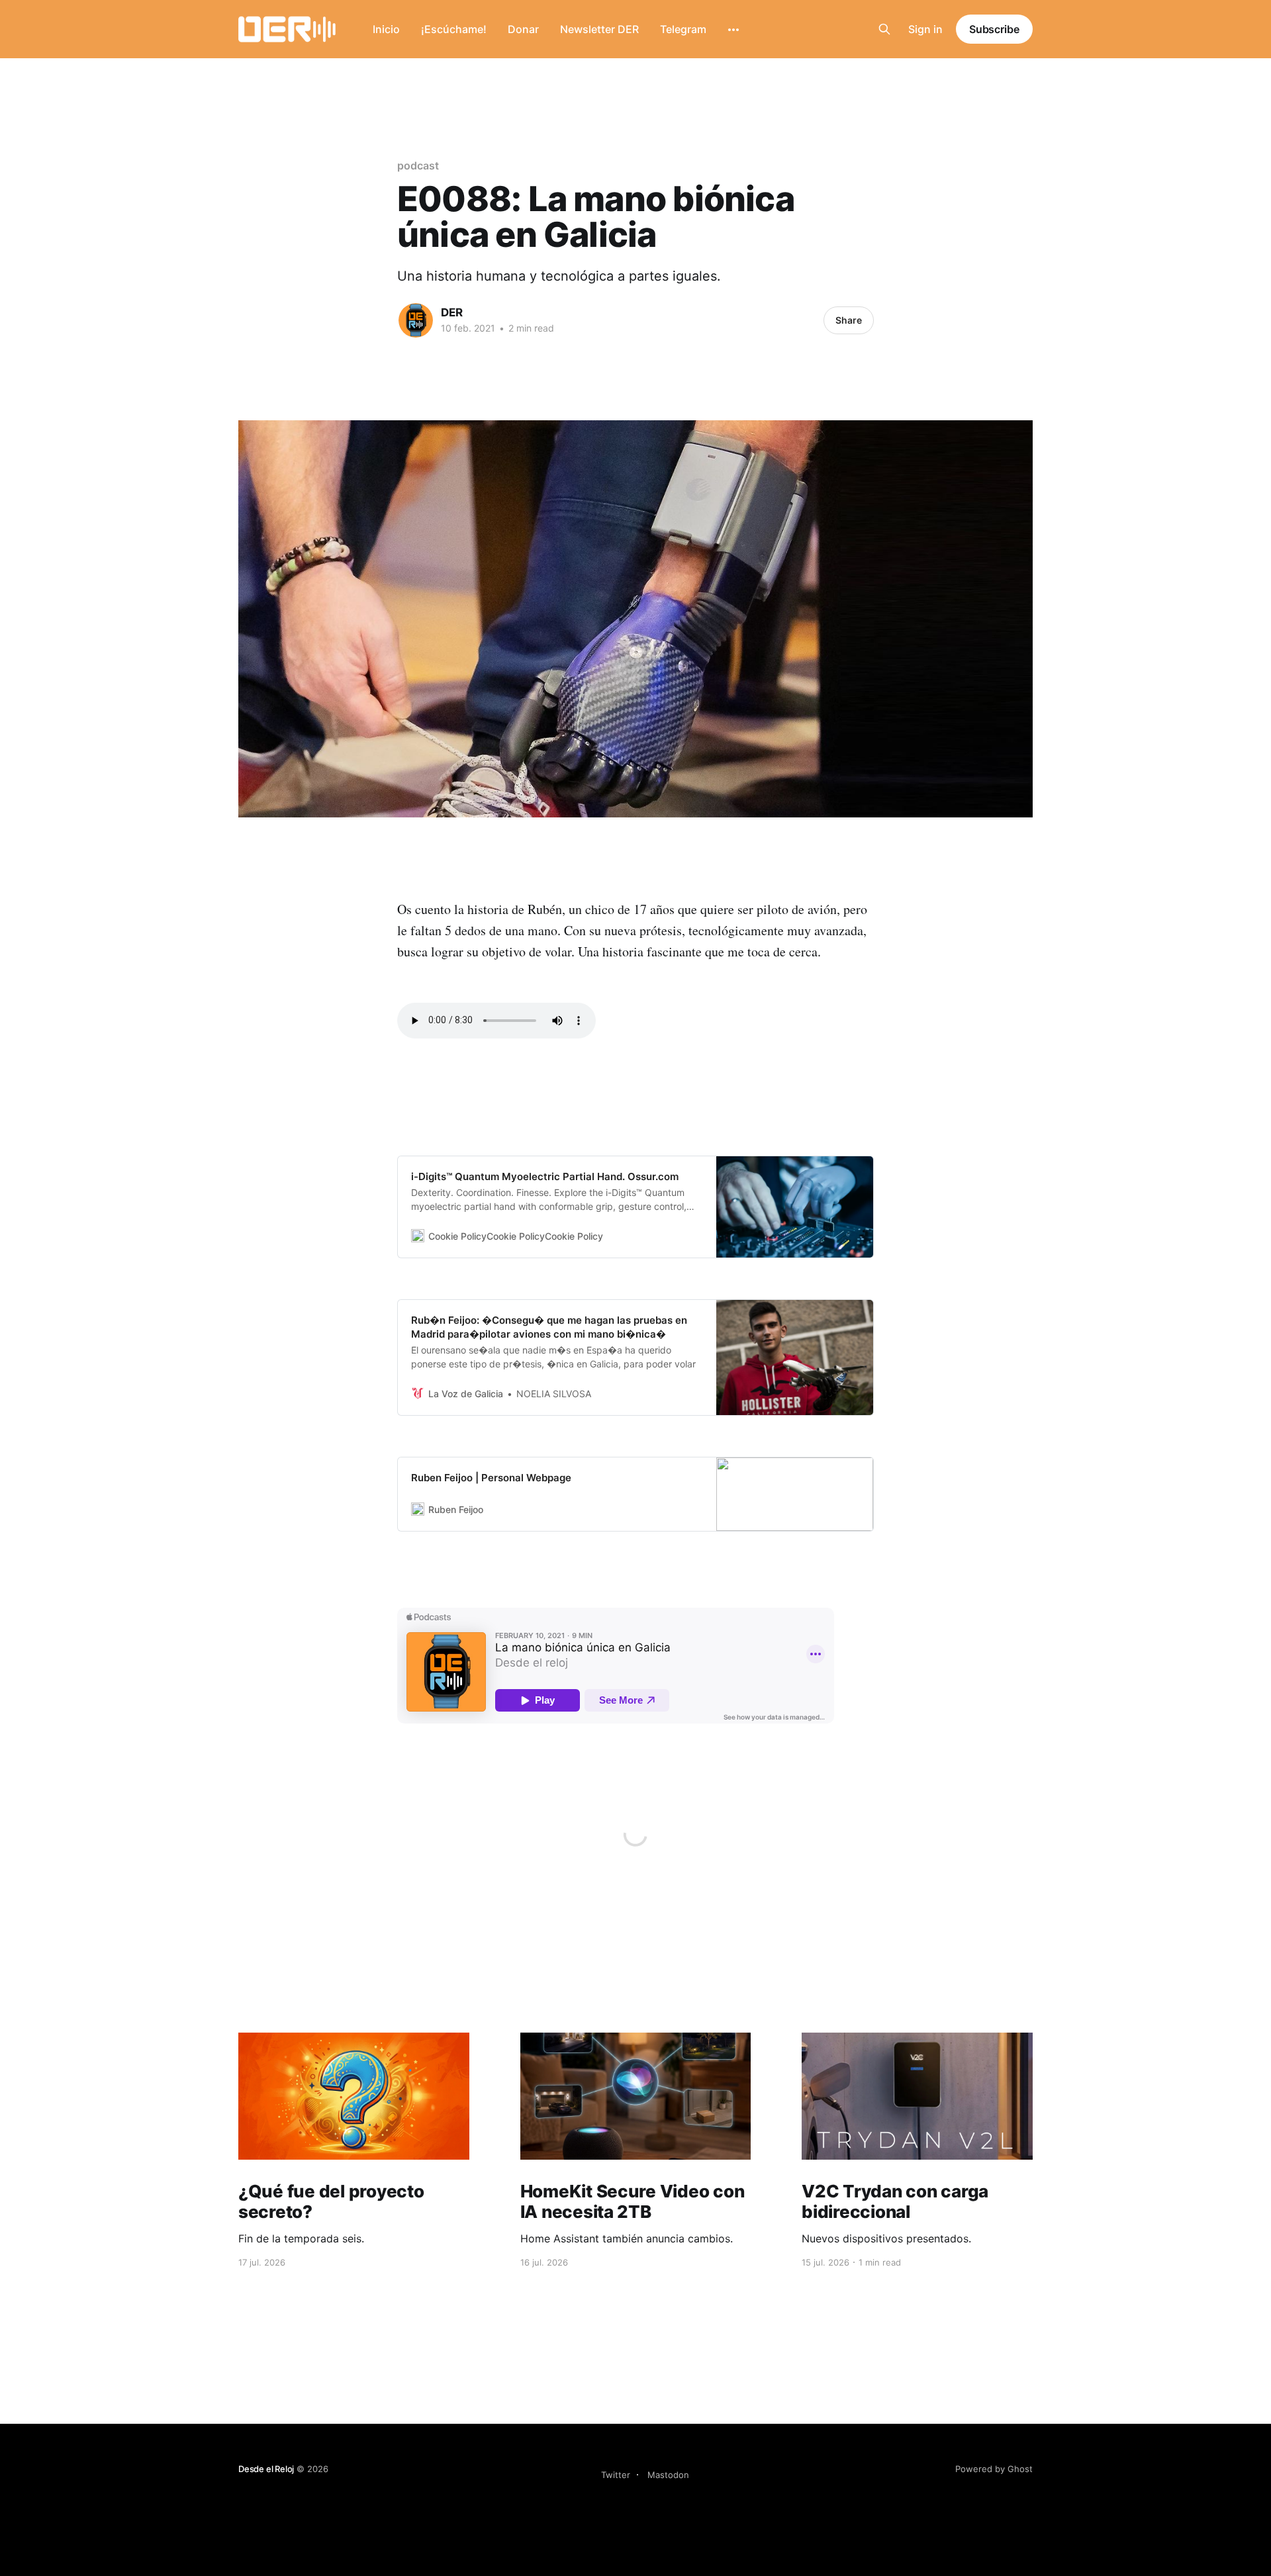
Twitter (616, 2475)
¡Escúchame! (454, 29)
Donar (523, 29)
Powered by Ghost (994, 2469)
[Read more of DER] (416, 320)
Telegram (683, 29)
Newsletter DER (599, 29)
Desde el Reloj (266, 2469)
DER (452, 312)
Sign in (925, 29)
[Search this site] (884, 29)
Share (849, 320)
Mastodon (668, 2475)
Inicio (386, 29)
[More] (733, 30)
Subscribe (994, 29)
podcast (418, 165)
